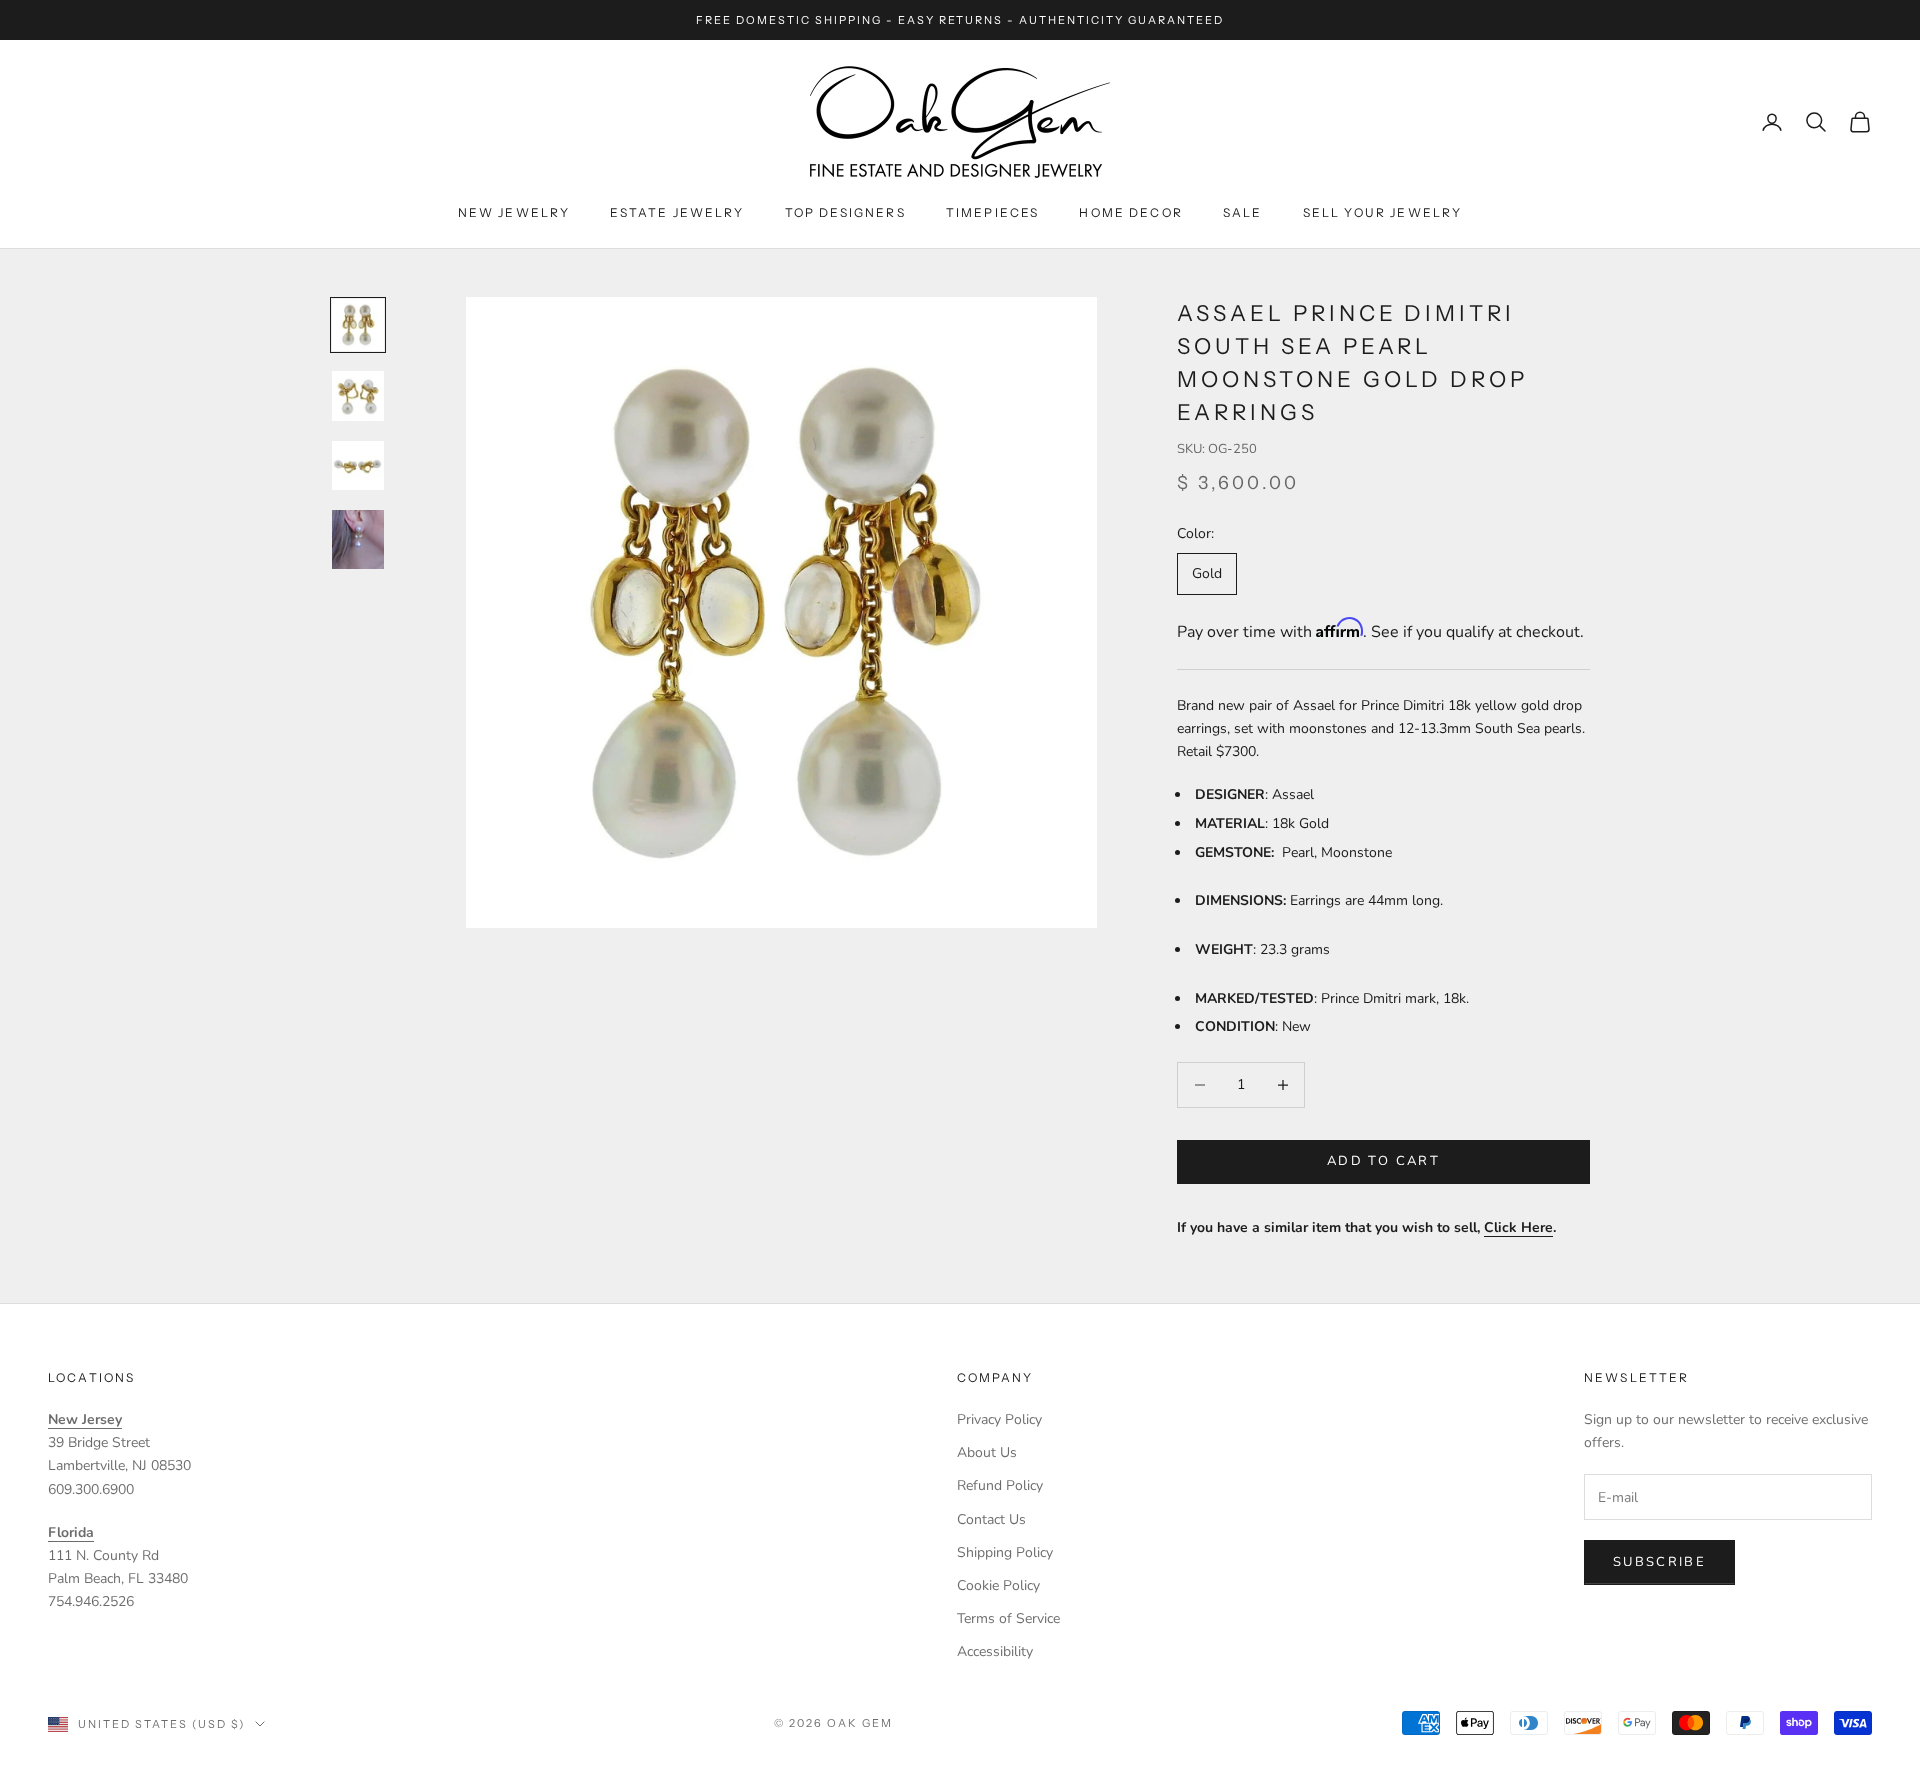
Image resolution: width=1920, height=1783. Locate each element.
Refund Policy (1000, 1485)
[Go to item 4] (358, 539)
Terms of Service (1008, 1618)
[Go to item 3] (358, 465)
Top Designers (845, 212)
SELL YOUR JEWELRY (1383, 212)
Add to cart (1383, 1161)
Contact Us (991, 1519)
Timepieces (993, 212)
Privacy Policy (999, 1419)
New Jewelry (514, 212)
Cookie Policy (998, 1585)
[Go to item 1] (358, 325)
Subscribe (1659, 1562)
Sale (1243, 212)
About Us (987, 1452)
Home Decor (1131, 212)
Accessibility (995, 1651)
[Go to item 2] (358, 395)
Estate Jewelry (677, 212)
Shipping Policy (1005, 1552)
